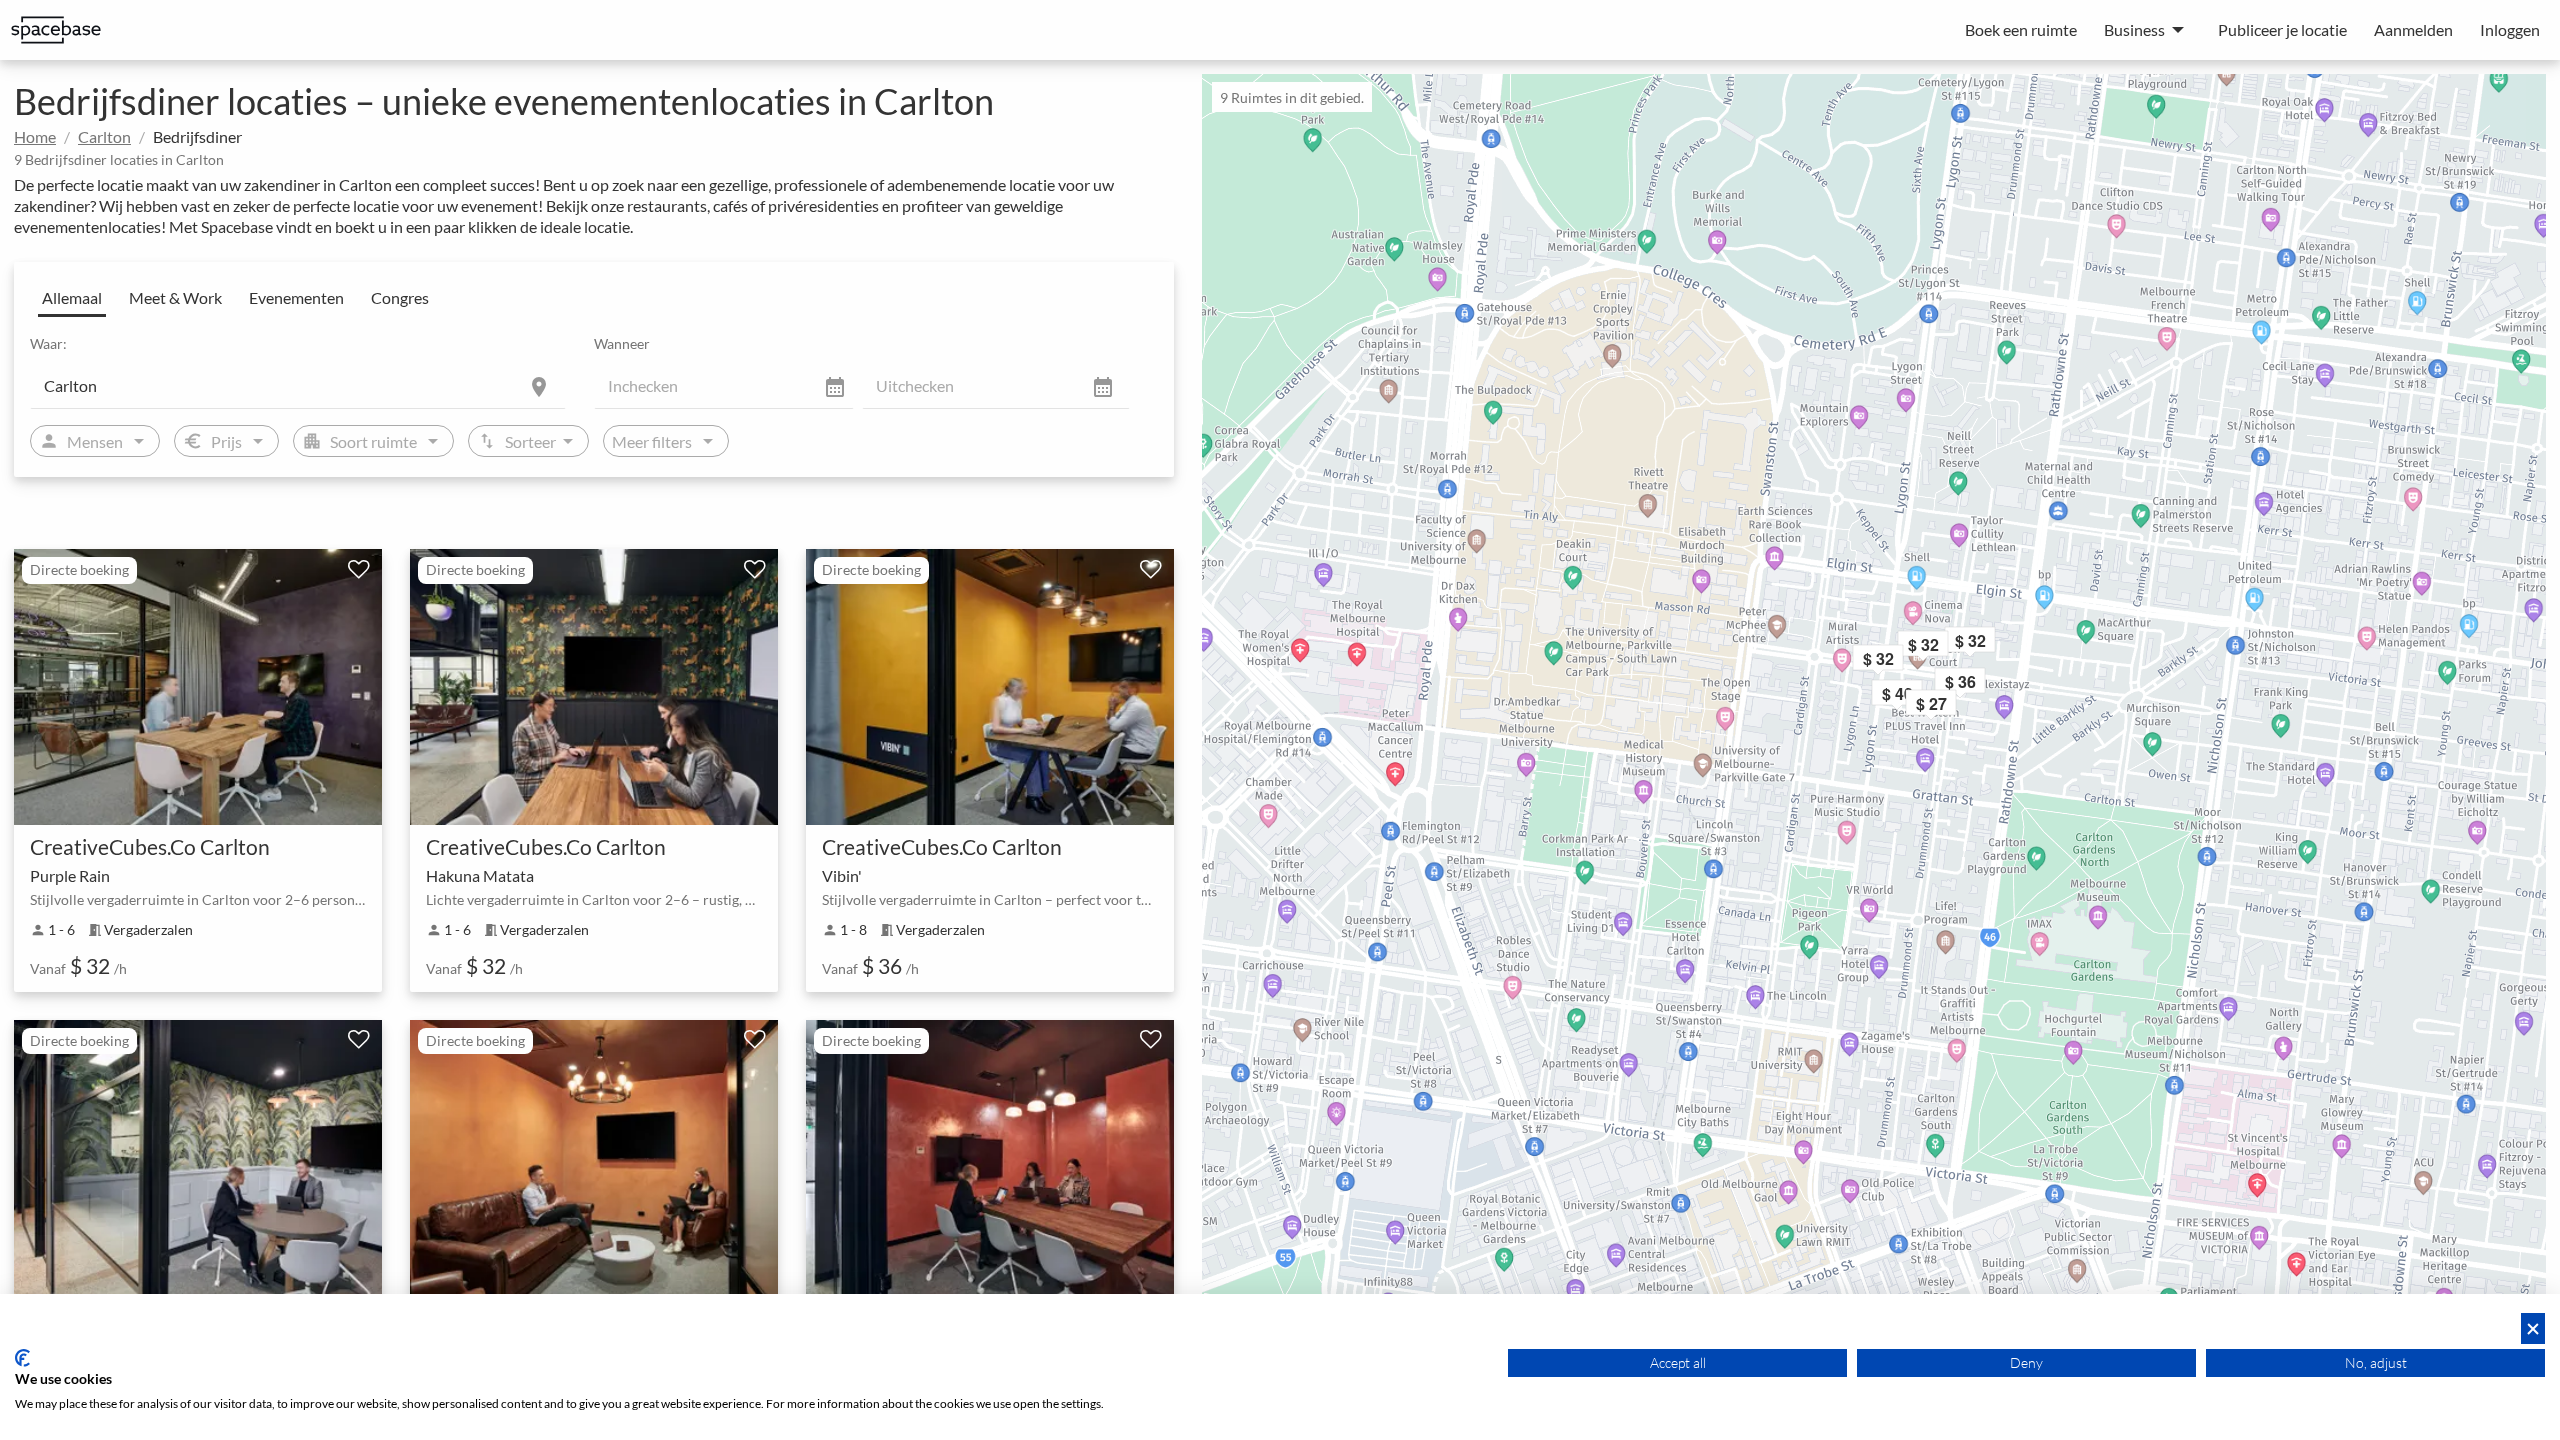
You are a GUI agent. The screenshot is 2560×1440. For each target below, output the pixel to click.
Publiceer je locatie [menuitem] (2282, 29)
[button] (1950, 648)
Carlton (104, 136)
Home (35, 136)
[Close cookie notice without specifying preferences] (2533, 1328)
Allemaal (72, 297)
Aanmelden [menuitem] (2413, 29)
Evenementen (296, 297)
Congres (400, 297)
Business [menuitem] (2134, 29)
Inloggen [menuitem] (2510, 29)
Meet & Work (175, 297)
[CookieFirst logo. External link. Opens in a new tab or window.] (22, 1358)
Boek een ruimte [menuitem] (2021, 29)
